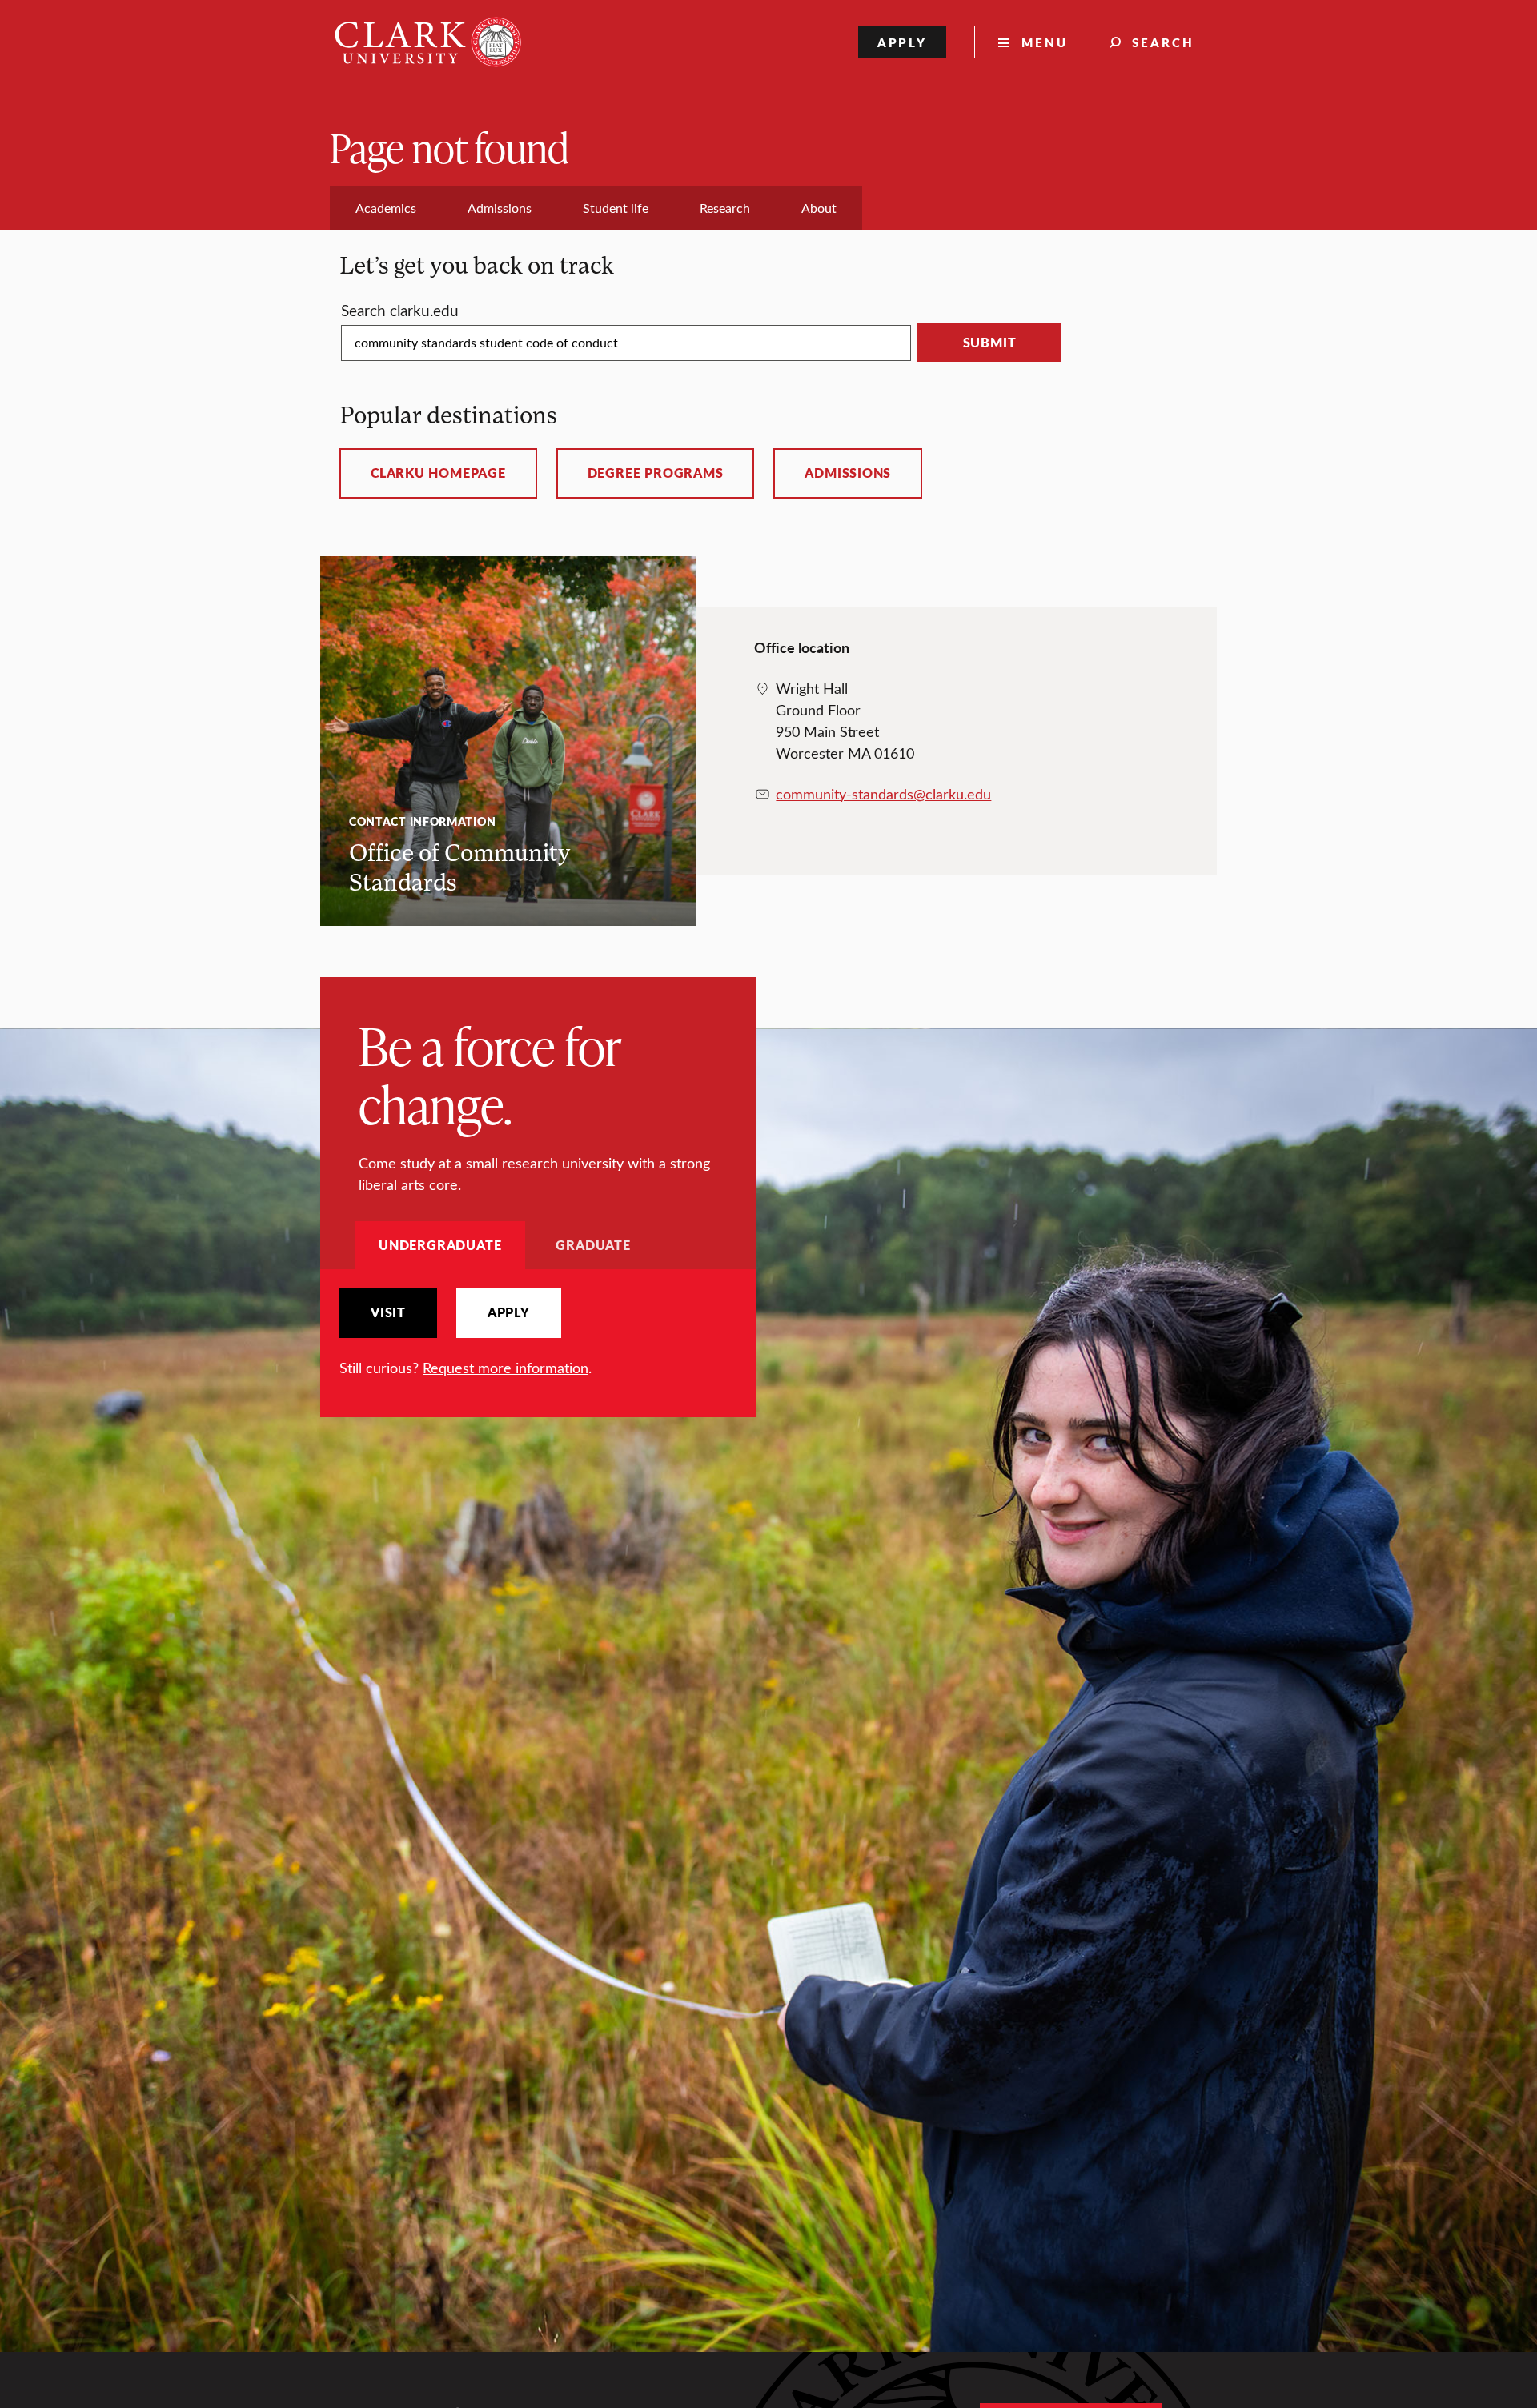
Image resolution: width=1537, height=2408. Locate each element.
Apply (903, 42)
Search (1163, 42)
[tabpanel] (538, 1334)
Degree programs (656, 473)
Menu (1045, 42)
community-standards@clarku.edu (883, 794)
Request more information (506, 1368)
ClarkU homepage (438, 473)
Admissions (848, 473)
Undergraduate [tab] (440, 1245)
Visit (388, 1312)
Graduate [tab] (593, 1245)
